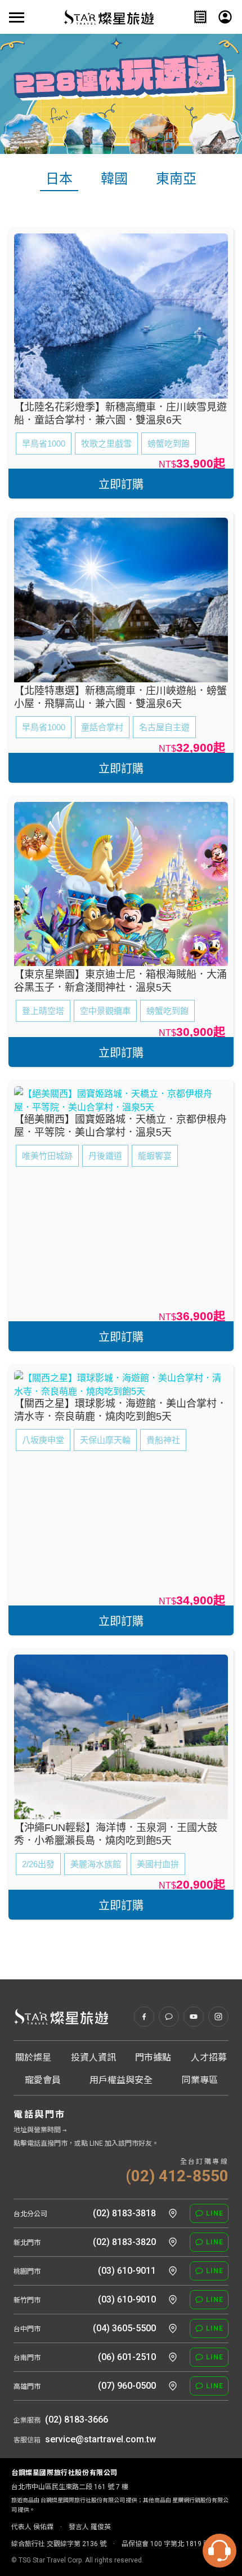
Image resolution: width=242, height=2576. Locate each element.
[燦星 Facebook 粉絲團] (144, 2017)
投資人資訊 (93, 2057)
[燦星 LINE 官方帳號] (169, 2017)
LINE (215, 2213)
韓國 (114, 179)
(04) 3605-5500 (124, 2328)
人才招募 (209, 2057)
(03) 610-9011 (127, 2271)
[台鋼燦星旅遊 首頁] (61, 2017)
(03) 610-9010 (127, 2299)
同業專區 (200, 2080)
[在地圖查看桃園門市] (173, 2271)
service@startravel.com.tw (100, 2439)
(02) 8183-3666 (77, 2420)
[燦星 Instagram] (218, 2017)
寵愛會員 (43, 2080)
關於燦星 (33, 2057)
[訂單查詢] (200, 17)
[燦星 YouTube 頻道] (194, 2017)
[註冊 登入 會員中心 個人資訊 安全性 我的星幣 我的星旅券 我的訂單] (225, 17)
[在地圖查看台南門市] (173, 2357)
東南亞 (176, 179)
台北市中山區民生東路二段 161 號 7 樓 (70, 2487)
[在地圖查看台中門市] (173, 2328)
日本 (59, 179)
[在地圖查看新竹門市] (173, 2300)
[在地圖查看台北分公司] (173, 2213)
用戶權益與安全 (121, 2080)
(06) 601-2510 (127, 2357)
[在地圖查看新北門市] (173, 2242)
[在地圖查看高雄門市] (173, 2386)
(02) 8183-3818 (124, 2213)
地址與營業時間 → (40, 2130)
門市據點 (153, 2057)
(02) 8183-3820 (124, 2242)
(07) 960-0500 (127, 2386)
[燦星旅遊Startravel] (109, 17)
